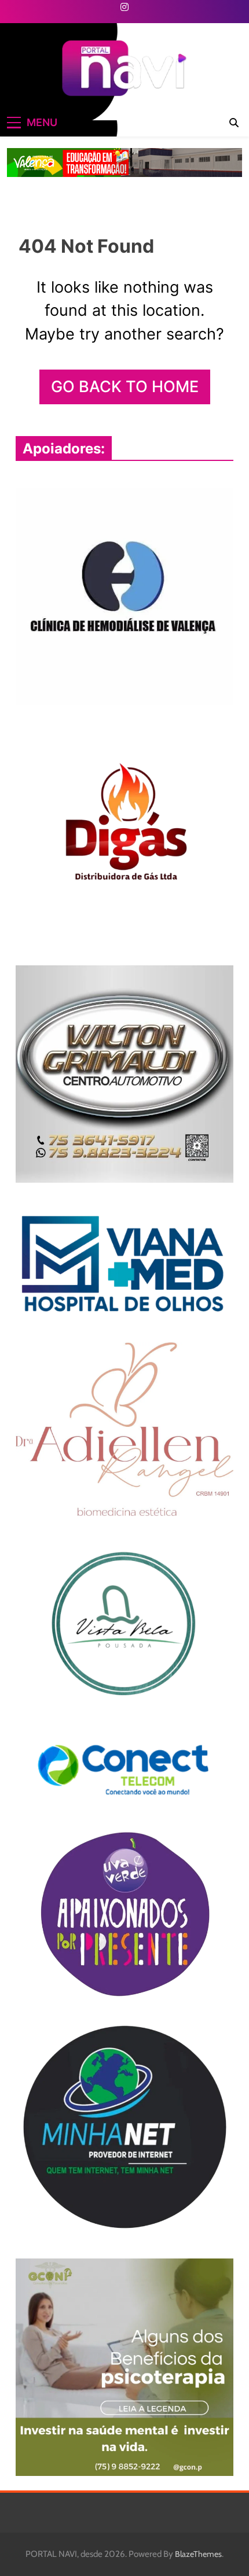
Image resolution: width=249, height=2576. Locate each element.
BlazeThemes (198, 2554)
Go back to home (125, 387)
